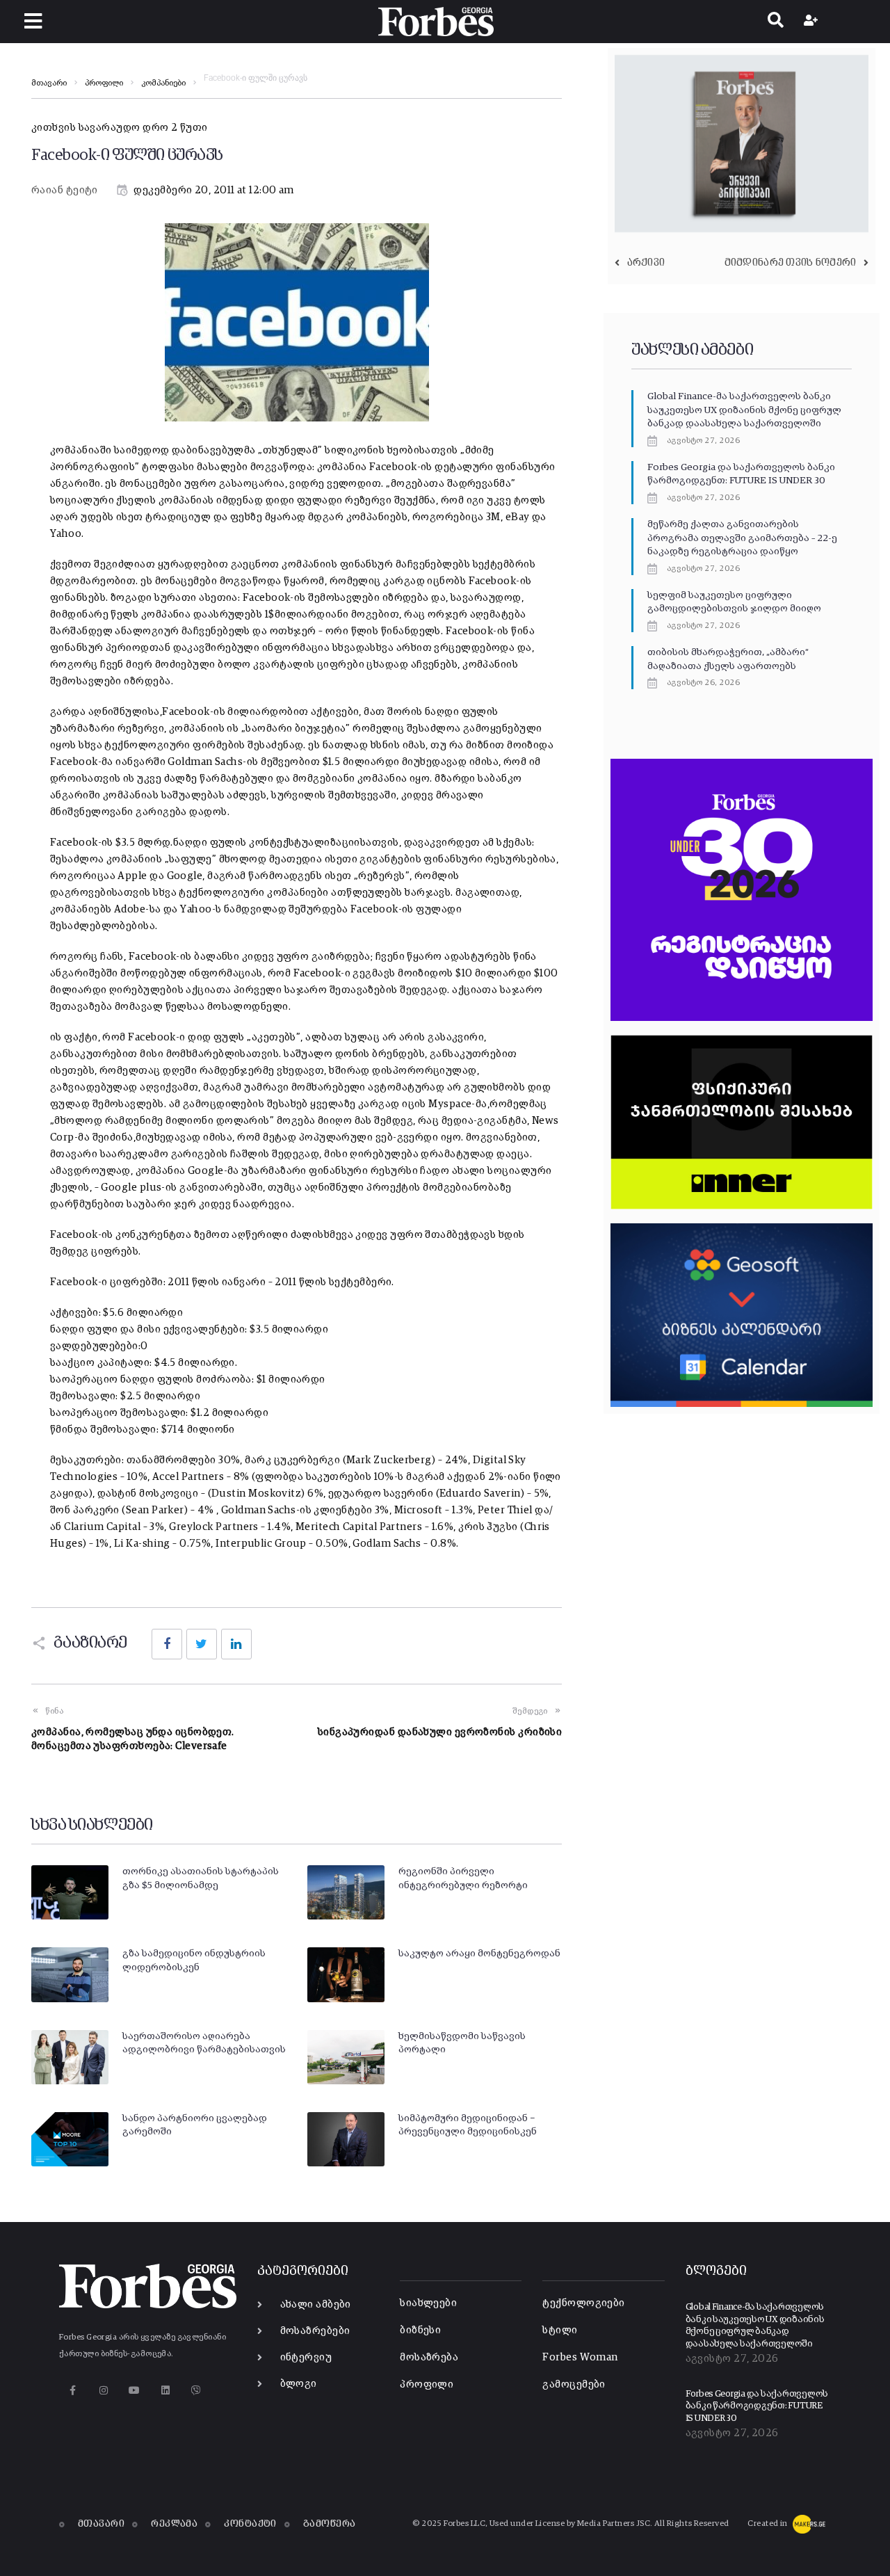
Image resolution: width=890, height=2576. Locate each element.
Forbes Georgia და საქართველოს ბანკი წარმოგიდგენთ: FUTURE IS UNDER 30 (757, 2406)
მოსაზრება (429, 2357)
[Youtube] (135, 2390)
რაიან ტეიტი (65, 190)
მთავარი (49, 83)
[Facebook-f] (73, 2390)
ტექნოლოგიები (583, 2303)
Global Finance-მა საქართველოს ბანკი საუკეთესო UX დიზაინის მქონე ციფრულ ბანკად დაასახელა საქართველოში (744, 410)
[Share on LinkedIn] (236, 1644)
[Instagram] (103, 2390)
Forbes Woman (580, 2357)
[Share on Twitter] (202, 1644)
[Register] (812, 22)
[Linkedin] (165, 2390)
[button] (33, 21)
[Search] (776, 22)
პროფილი (104, 83)
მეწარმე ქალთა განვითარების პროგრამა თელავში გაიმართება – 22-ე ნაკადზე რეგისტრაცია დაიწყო (742, 538)
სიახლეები (428, 2303)
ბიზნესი (420, 2330)
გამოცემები (574, 2384)
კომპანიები (163, 83)
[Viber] (196, 2390)
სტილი (560, 2330)
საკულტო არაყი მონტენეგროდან (479, 1954)
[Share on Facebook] (167, 1644)
